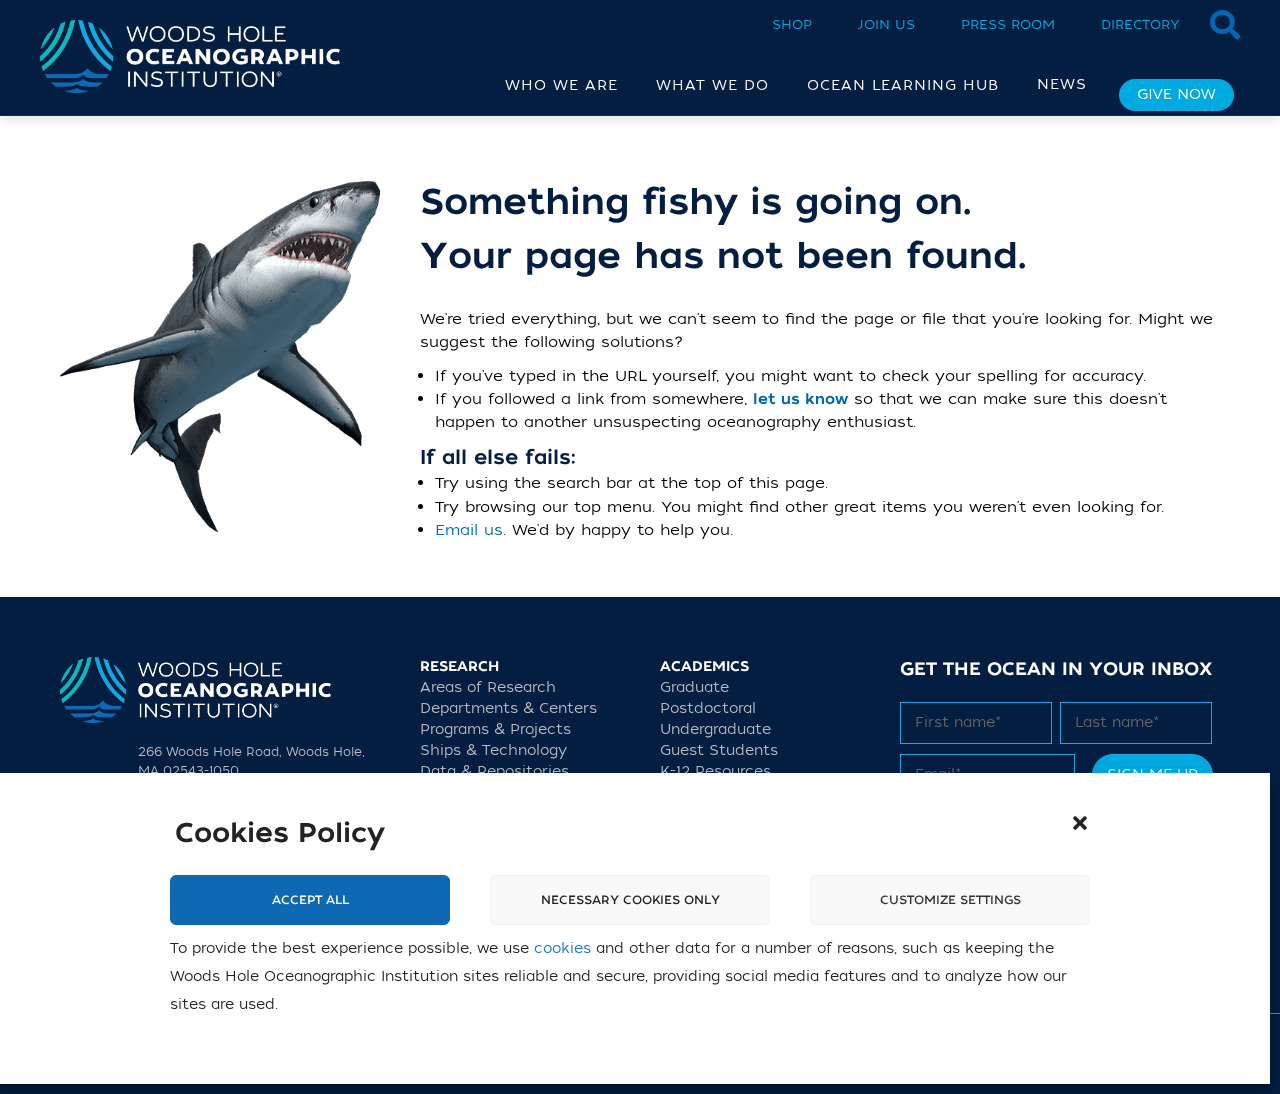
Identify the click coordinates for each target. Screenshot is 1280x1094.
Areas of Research (488, 687)
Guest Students (719, 750)
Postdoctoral (708, 708)
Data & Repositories (494, 771)
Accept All (310, 900)
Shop (792, 24)
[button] (1080, 823)
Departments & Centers (508, 708)
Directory (1140, 24)
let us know (800, 399)
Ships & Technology (493, 750)
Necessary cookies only (630, 900)
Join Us (886, 24)
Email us (469, 530)
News (1062, 84)
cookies (562, 948)
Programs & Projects (495, 729)
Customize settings (950, 900)
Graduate (694, 687)
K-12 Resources (715, 771)
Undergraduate (715, 729)
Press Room (1008, 24)
